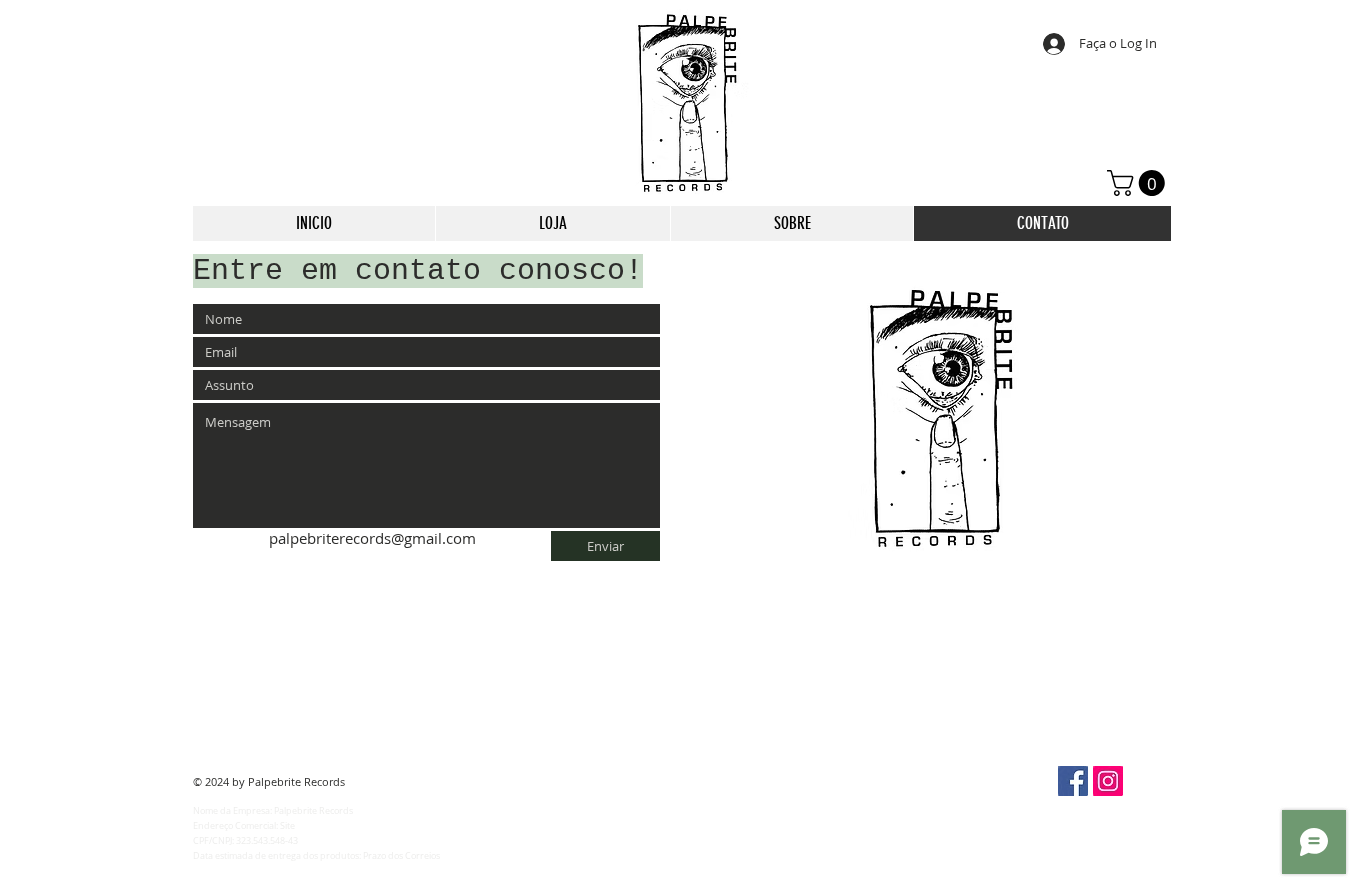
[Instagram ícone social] (1108, 781)
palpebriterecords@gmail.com (372, 538)
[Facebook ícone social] (1073, 781)
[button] (1139, 183)
